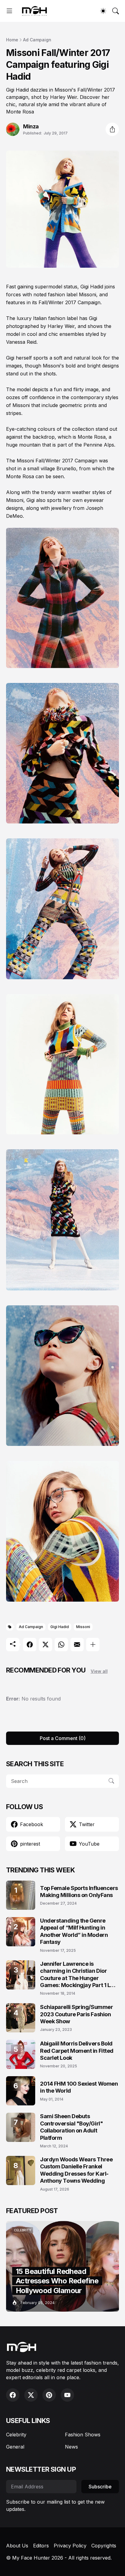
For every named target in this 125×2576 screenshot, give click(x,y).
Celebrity (16, 2435)
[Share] (112, 129)
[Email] (77, 1645)
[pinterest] (49, 2395)
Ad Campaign (37, 40)
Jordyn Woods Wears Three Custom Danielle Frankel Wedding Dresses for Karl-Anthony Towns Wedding (76, 2170)
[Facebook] (30, 1645)
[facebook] (13, 2395)
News (71, 2447)
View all (99, 1671)
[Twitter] (46, 1645)
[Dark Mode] (103, 11)
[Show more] (93, 1645)
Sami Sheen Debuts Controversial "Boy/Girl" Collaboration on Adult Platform (71, 2127)
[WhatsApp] (61, 1645)
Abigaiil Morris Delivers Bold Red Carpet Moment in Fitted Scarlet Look (77, 2051)
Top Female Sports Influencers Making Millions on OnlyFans (79, 1892)
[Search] (116, 11)
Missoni (83, 1627)
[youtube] (67, 2395)
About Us (17, 2546)
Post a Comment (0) (63, 1738)
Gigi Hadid (60, 1627)
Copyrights (104, 2546)
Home (12, 40)
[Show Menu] (9, 11)
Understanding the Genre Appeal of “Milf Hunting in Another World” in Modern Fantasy (74, 1931)
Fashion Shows (83, 2435)
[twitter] (31, 2395)
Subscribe (100, 2487)
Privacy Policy (70, 2546)
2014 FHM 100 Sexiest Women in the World (79, 2087)
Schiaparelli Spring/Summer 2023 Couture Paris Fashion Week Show (76, 2014)
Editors (41, 2546)
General (15, 2447)
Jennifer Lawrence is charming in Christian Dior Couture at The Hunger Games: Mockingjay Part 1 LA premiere (77, 1975)
